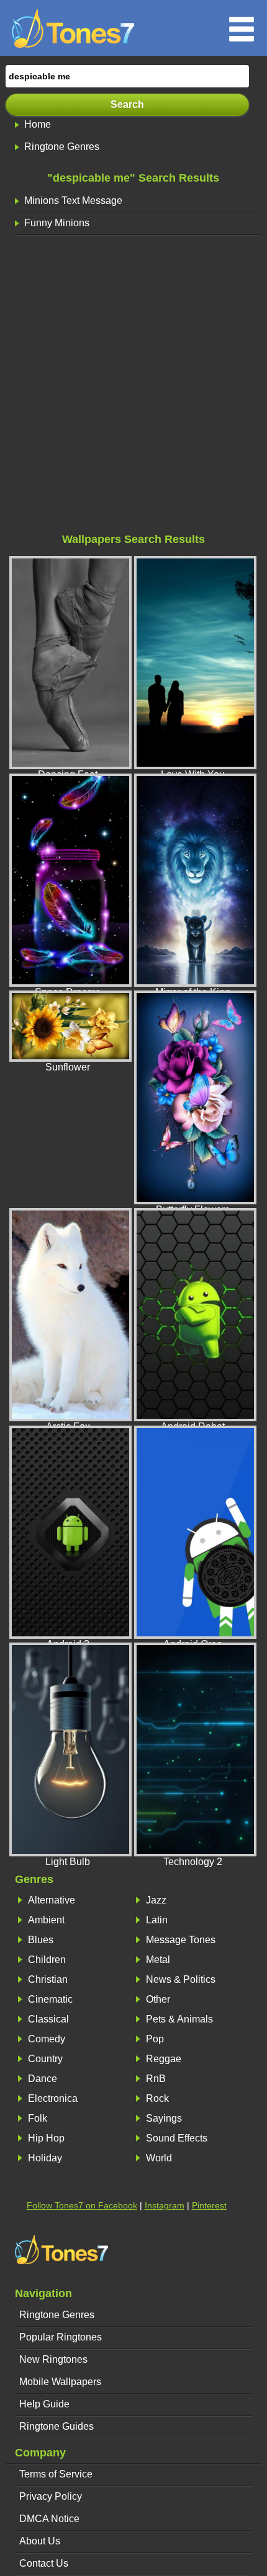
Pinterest (209, 2205)
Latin (157, 1920)
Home (38, 124)
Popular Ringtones (61, 2337)
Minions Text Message (73, 201)
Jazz (156, 1900)
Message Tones (181, 1940)
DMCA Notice (49, 2519)
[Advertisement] (133, 387)
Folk (38, 2118)
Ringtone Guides (57, 2426)
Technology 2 (193, 1862)
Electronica (53, 2098)
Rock (157, 2098)
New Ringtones (53, 2359)
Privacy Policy (51, 2496)
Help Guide (44, 2404)
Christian (48, 1979)
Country (45, 2059)
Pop (155, 2039)
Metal (158, 1960)
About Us (40, 2541)
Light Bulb (68, 1862)
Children (47, 1960)
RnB (156, 2079)
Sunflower (68, 1067)
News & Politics (181, 1979)
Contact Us (44, 2563)
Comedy (47, 2039)
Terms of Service (56, 2474)
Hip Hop (46, 2138)
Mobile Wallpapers (60, 2382)
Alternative (52, 1900)
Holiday (45, 2158)
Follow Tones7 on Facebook (82, 2205)
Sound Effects (177, 2138)
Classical (48, 2019)
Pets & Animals (179, 2019)
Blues (41, 1940)
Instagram (165, 2205)
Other (158, 1999)
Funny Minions (57, 223)
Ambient (46, 1920)
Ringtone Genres (62, 147)
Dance (43, 2079)
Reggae (164, 2059)
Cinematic (50, 1999)
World (159, 2158)
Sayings (164, 2118)
